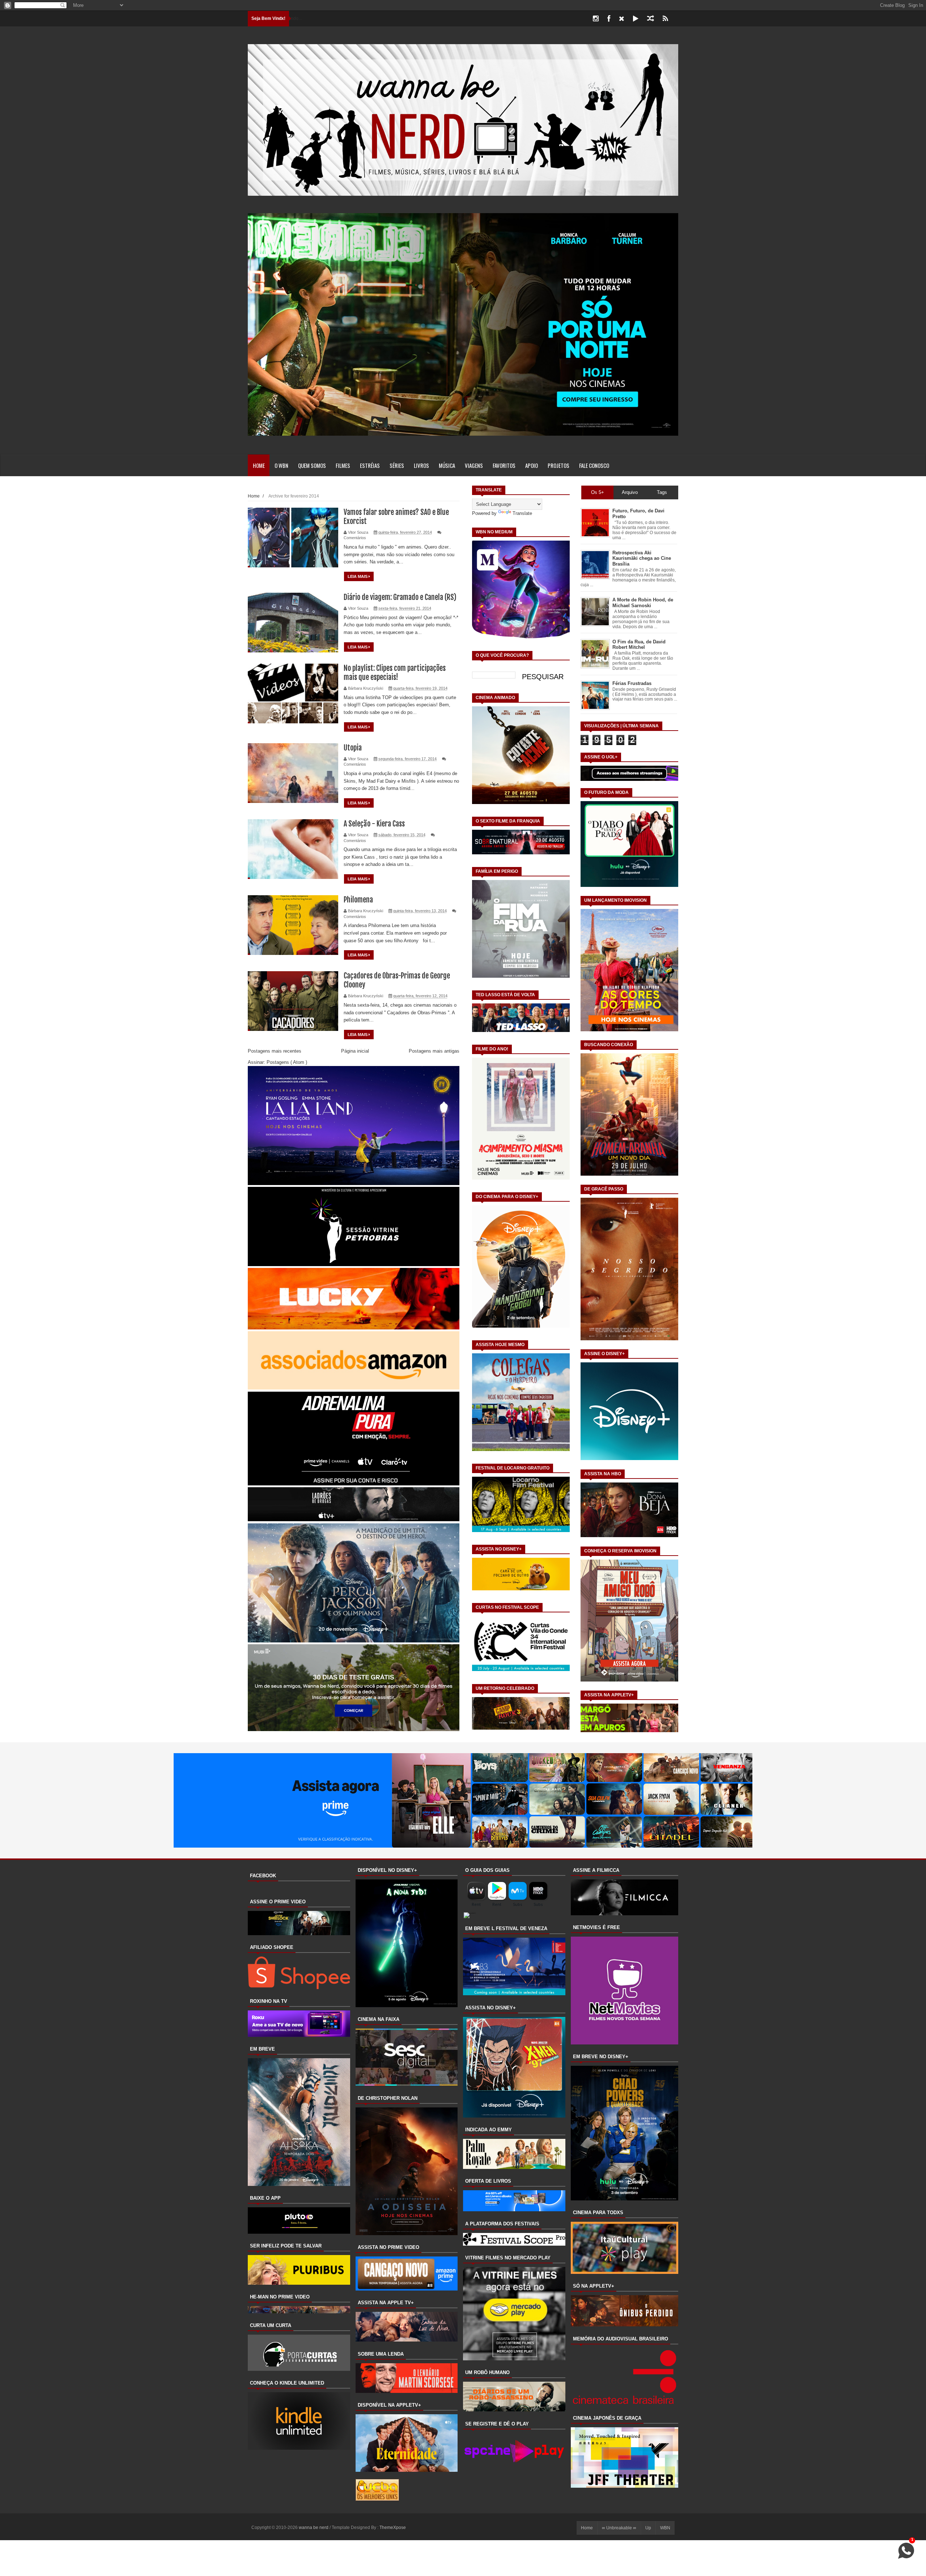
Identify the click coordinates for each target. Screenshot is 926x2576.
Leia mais (358, 576)
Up (648, 2528)
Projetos (558, 465)
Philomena (358, 900)
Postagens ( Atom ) (287, 1062)
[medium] (651, 19)
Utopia (353, 748)
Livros (421, 465)
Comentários (355, 538)
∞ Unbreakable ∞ (619, 2528)
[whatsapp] (677, 19)
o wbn (281, 465)
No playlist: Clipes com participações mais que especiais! (395, 673)
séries (397, 465)
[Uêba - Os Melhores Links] (377, 2499)
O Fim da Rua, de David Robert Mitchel (639, 645)
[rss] (665, 19)
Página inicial (355, 1051)
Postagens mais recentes (275, 1051)
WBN (665, 2528)
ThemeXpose (393, 2528)
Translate (522, 513)
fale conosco (594, 465)
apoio (532, 465)
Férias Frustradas (632, 683)
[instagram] (596, 19)
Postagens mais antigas (434, 1051)
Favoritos (504, 465)
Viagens (474, 465)
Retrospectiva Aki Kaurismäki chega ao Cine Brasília (642, 558)
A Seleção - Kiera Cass (374, 824)
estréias (370, 465)
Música (447, 465)
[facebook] (609, 19)
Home (259, 465)
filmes (343, 465)
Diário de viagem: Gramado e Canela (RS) (400, 597)
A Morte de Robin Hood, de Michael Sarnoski (643, 603)
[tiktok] (636, 19)
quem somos (312, 465)
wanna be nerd (314, 2528)
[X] (622, 19)
